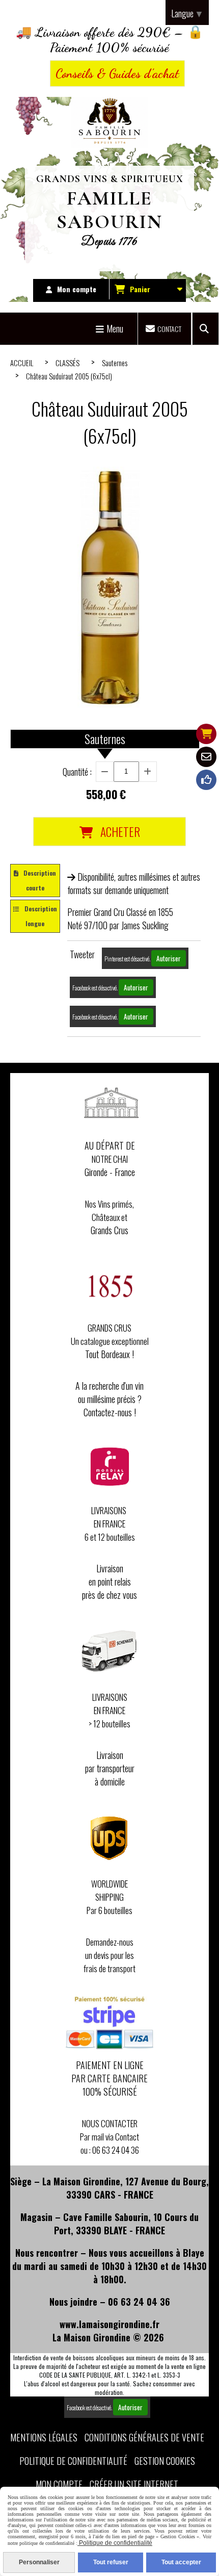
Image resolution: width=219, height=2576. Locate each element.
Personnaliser (39, 2562)
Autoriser (169, 958)
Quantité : (77, 772)
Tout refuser (111, 2562)
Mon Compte (59, 2484)
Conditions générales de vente (144, 2437)
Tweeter (82, 954)
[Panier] (206, 734)
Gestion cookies (165, 2461)
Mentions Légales (44, 2437)
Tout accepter (181, 2562)
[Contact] (206, 757)
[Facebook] (206, 780)
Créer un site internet (134, 2484)
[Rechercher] (206, 329)
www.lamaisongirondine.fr (109, 2324)
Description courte (40, 880)
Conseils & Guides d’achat (117, 73)
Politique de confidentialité (73, 2461)
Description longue (41, 916)
